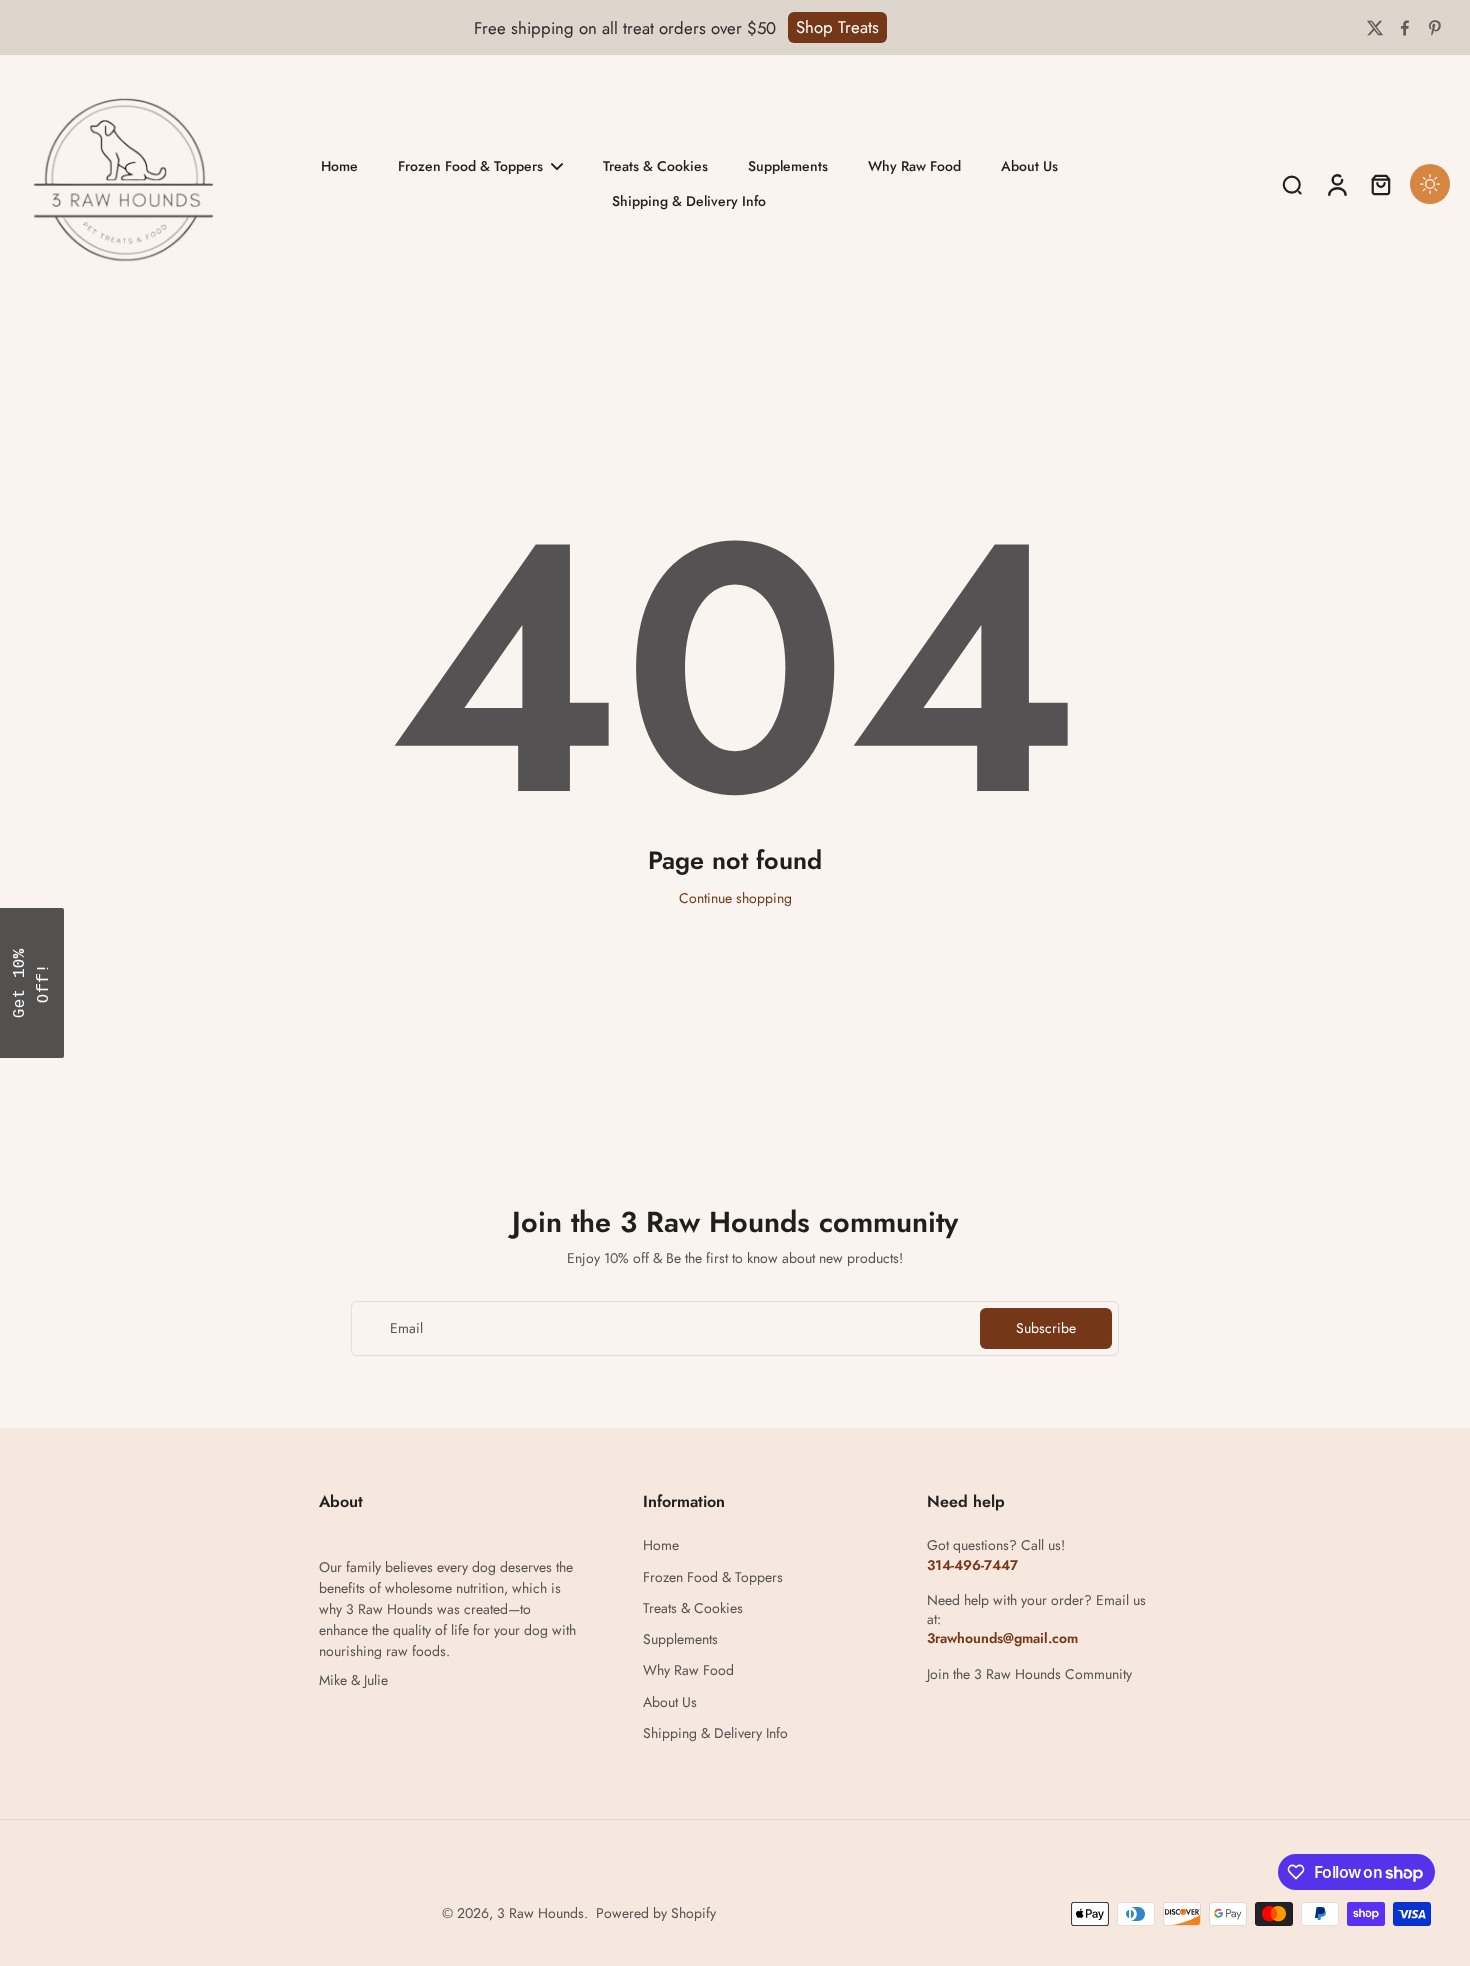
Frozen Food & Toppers (713, 1577)
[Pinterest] (1435, 28)
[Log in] (1336, 184)
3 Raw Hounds (540, 1913)
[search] (1292, 184)
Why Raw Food (688, 1670)
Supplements (680, 1639)
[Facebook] (1405, 28)
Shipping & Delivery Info (715, 1733)
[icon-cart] (1380, 184)
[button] (32, 983)
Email (406, 1328)
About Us (670, 1702)
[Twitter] (1375, 28)
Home (661, 1545)
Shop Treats (837, 27)
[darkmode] (1430, 184)
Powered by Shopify (656, 1913)
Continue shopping (735, 898)
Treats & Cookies (693, 1608)
